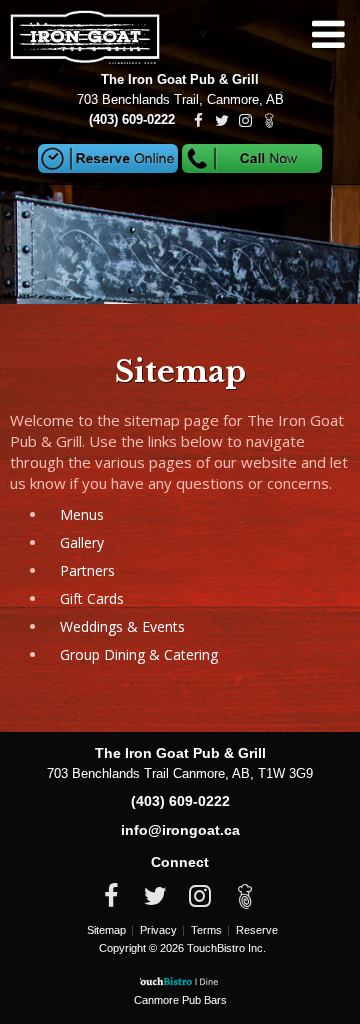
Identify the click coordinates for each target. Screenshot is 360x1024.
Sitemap (106, 930)
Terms (206, 930)
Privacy (158, 930)
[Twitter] (221, 121)
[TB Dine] (270, 121)
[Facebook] (198, 121)
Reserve (257, 930)
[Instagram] (244, 121)
